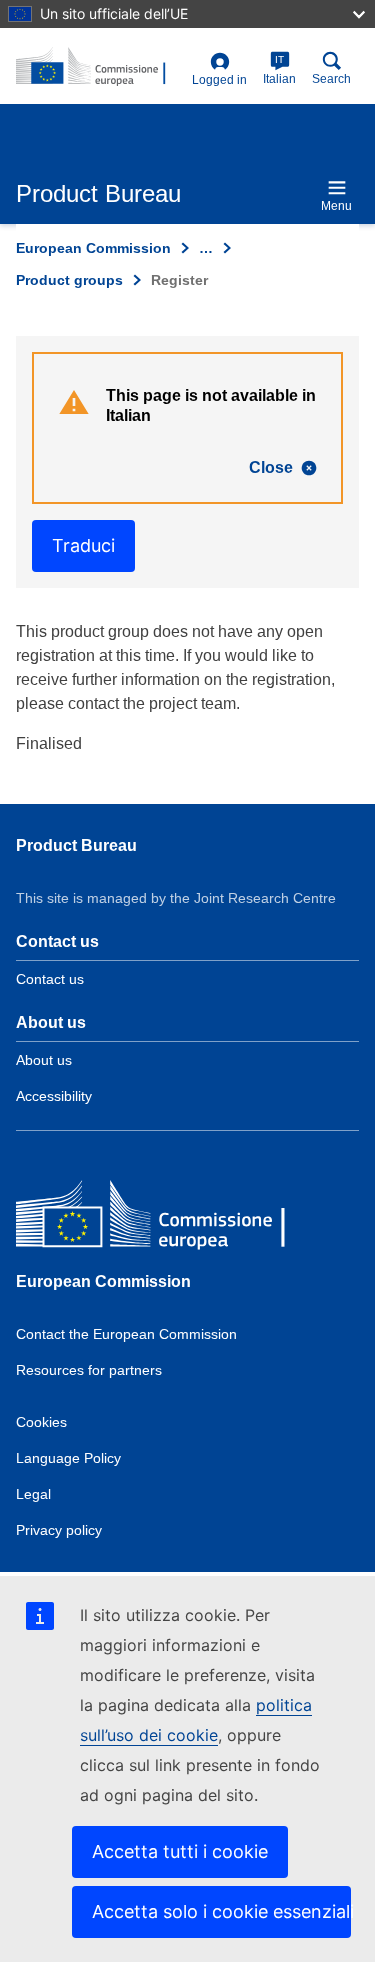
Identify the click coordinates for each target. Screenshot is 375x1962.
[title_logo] (100, 67)
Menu (336, 206)
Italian (279, 70)
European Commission (93, 248)
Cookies (41, 1422)
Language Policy (68, 1458)
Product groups (69, 280)
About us (44, 1060)
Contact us (50, 979)
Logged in (219, 80)
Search (331, 79)
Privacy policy (59, 1530)
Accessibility (54, 1096)
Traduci (83, 545)
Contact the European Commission (126, 1334)
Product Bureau (76, 845)
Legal (33, 1494)
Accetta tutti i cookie (180, 1851)
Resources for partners (89, 1370)
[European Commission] (161, 1217)
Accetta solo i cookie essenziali (221, 1911)
